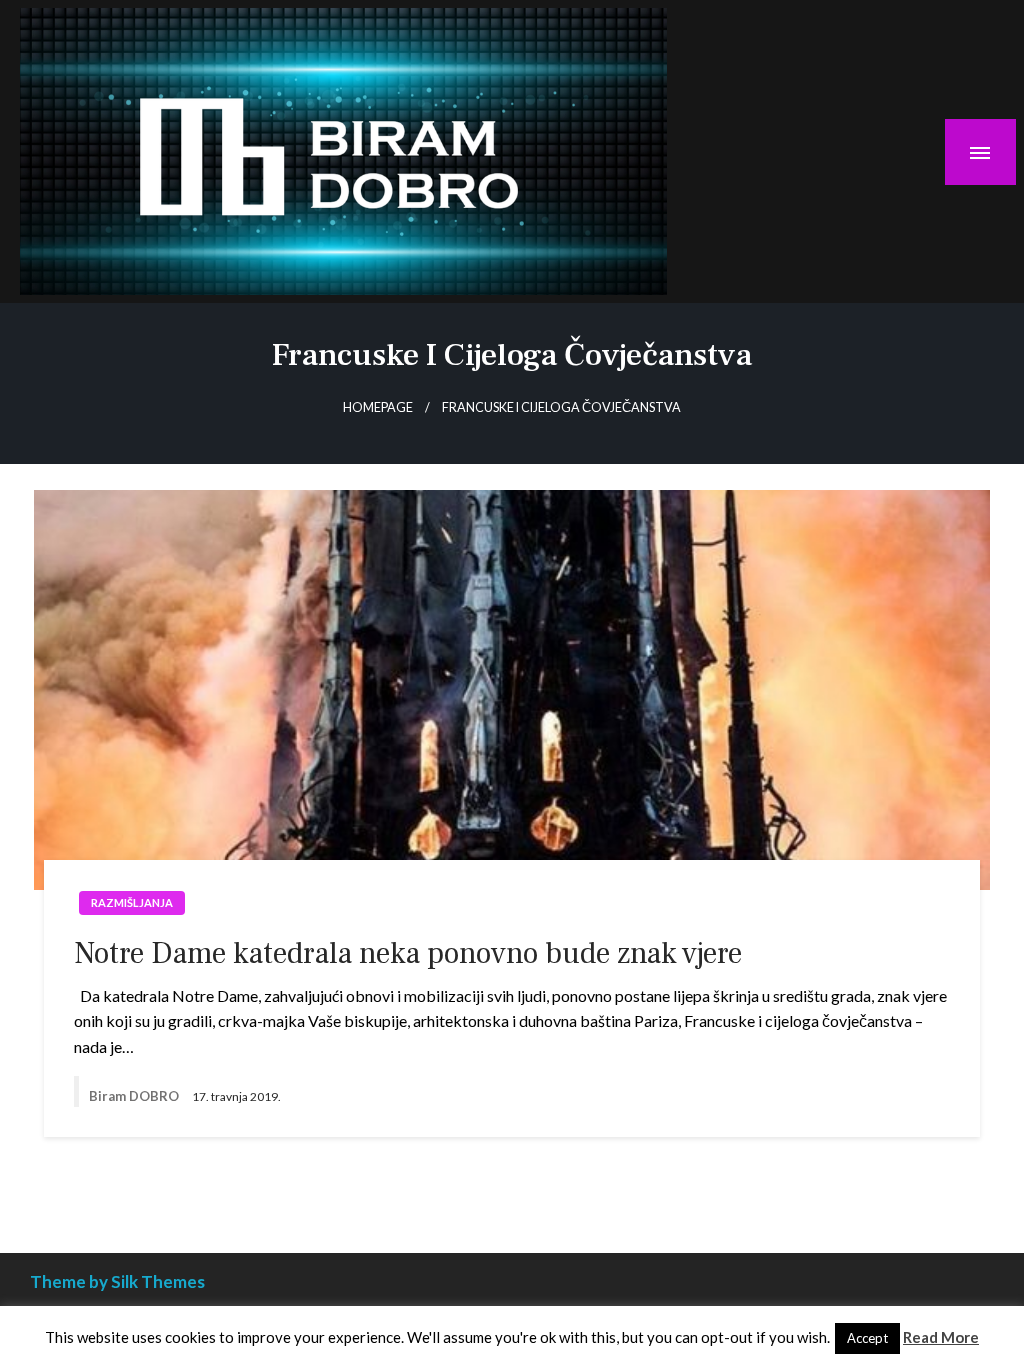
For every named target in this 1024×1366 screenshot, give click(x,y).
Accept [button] (867, 1338)
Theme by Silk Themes (117, 1281)
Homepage (378, 407)
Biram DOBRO (135, 1096)
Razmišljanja (132, 902)
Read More (941, 1337)
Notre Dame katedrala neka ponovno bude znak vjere (408, 953)
